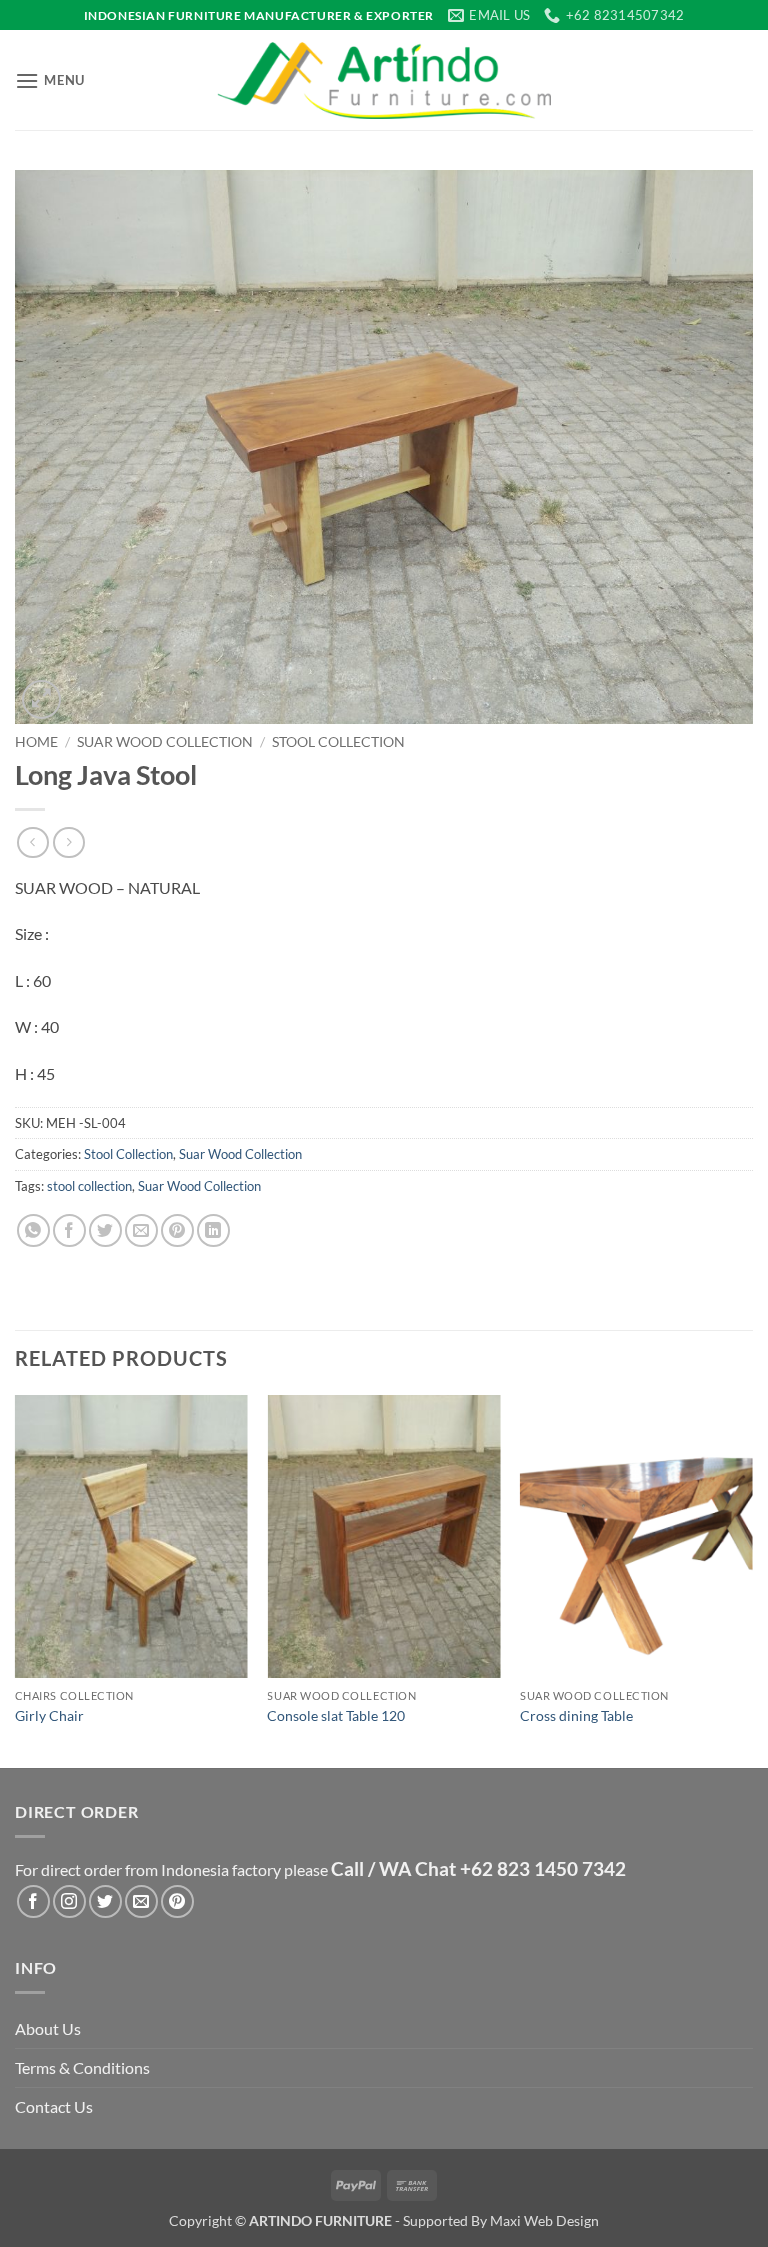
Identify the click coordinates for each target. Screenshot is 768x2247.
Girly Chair (49, 1715)
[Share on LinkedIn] (213, 1230)
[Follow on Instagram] (69, 1901)
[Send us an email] (141, 1901)
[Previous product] (68, 842)
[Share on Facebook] (69, 1230)
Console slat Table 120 (336, 1715)
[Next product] (32, 842)
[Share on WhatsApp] (33, 1230)
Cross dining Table (576, 1715)
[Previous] (16, 1579)
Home (36, 742)
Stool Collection (338, 742)
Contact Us (54, 2106)
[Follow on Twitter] (105, 1901)
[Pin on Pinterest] (177, 1230)
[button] (50, 80)
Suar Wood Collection (165, 742)
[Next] (752, 1579)
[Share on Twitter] (105, 1230)
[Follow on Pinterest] (177, 1901)
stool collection (89, 1186)
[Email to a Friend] (141, 1230)
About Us (48, 2028)
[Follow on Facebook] (33, 1901)
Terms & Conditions (82, 2067)
